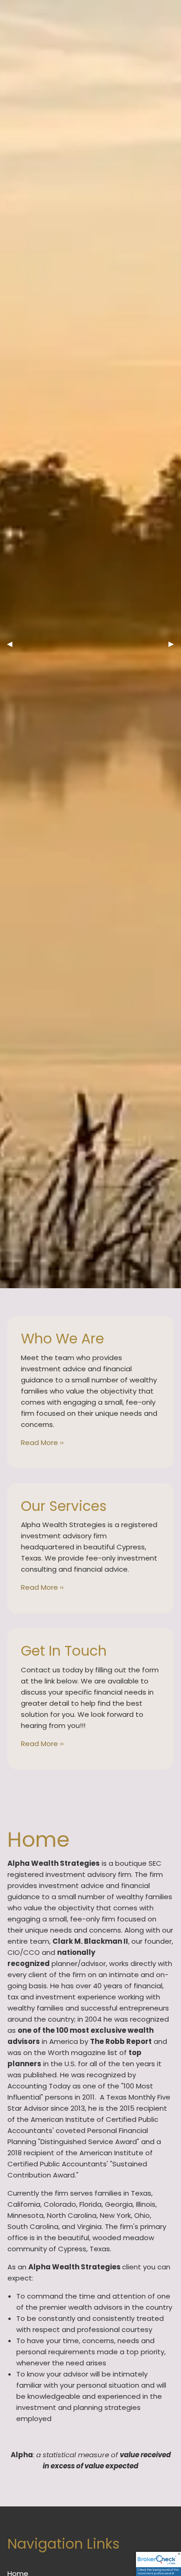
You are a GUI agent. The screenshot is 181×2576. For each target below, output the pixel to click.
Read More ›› (42, 1442)
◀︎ (13, 644)
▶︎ (175, 644)
